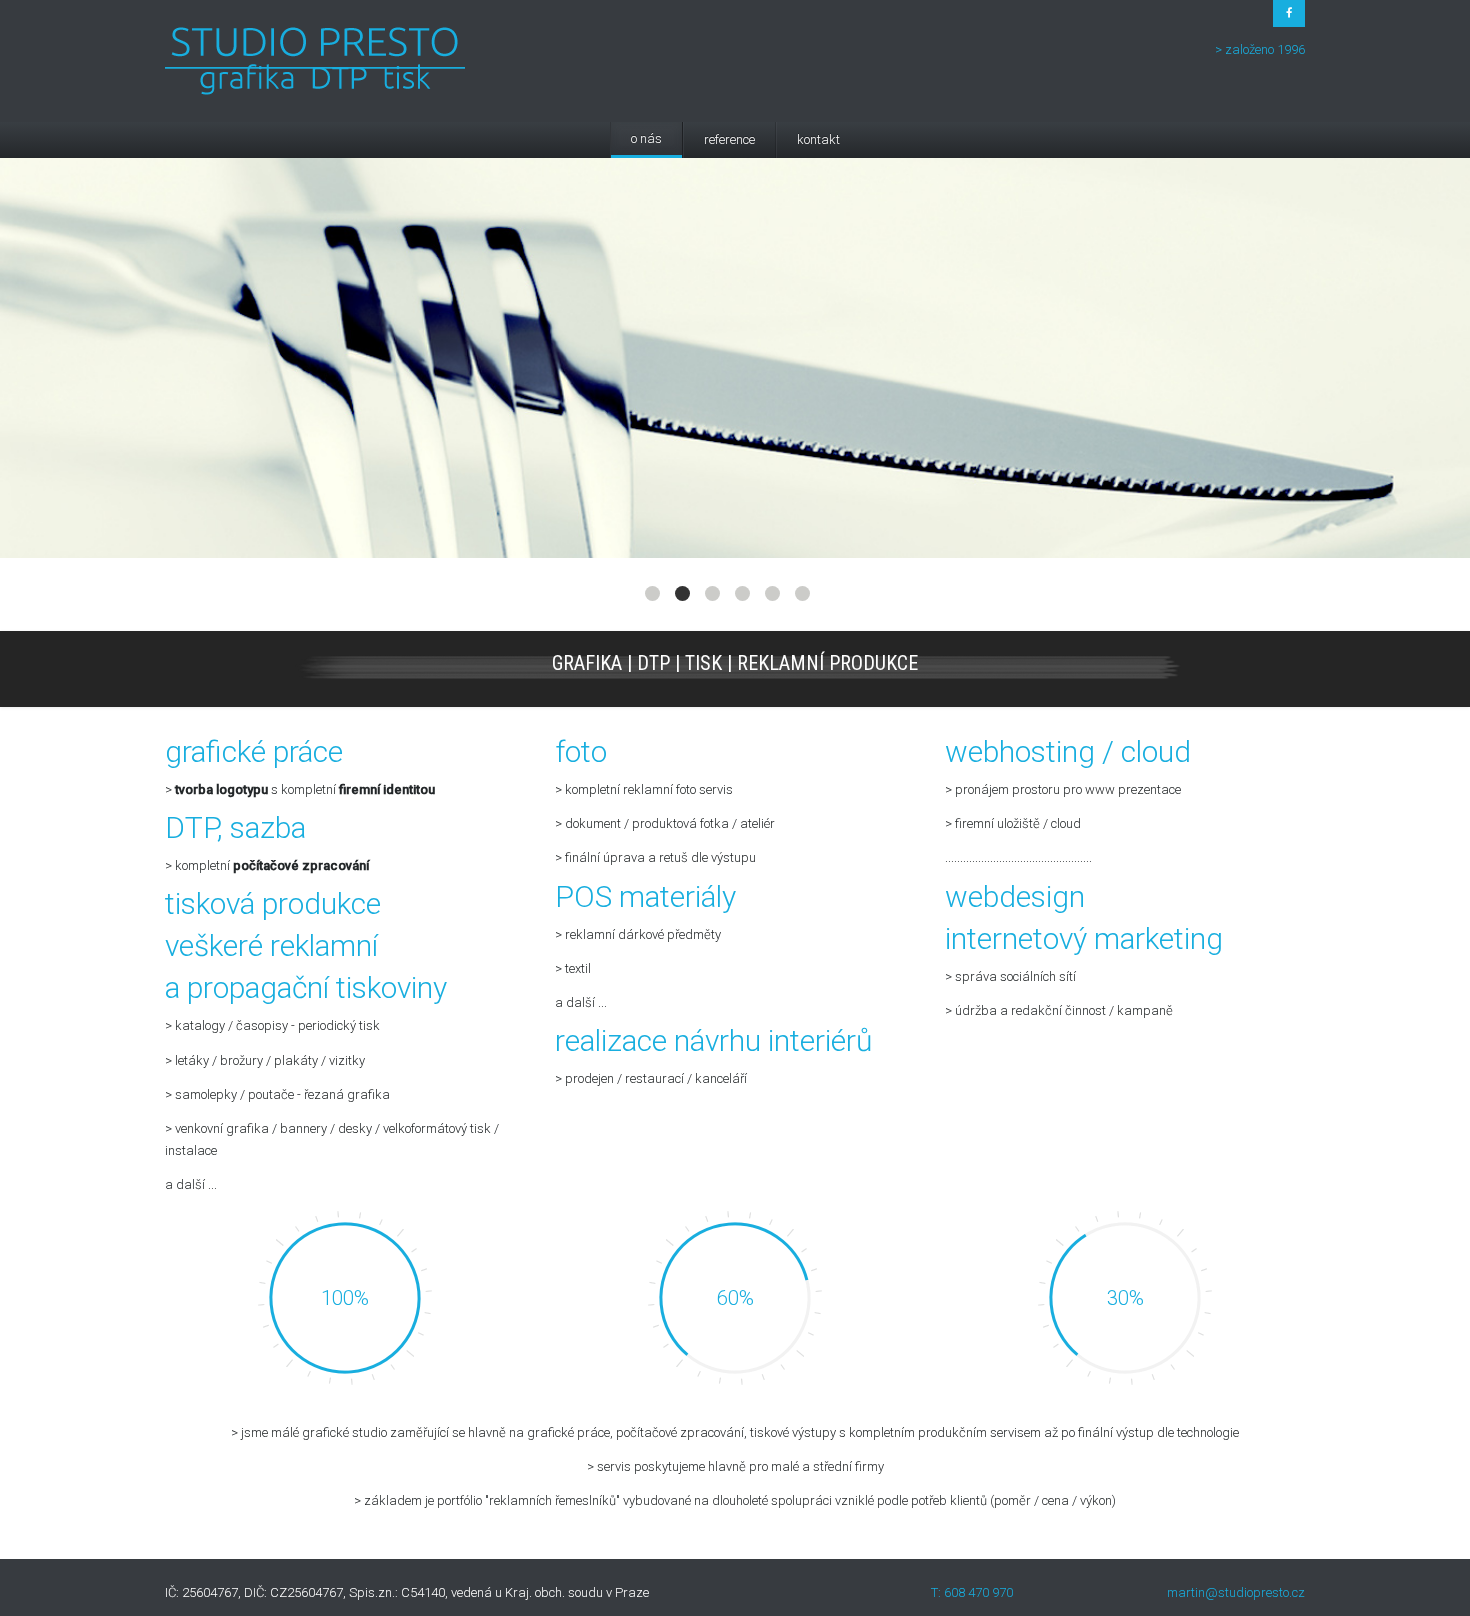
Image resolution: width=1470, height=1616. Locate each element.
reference (729, 139)
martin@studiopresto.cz (1236, 1592)
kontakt (818, 139)
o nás (646, 138)
